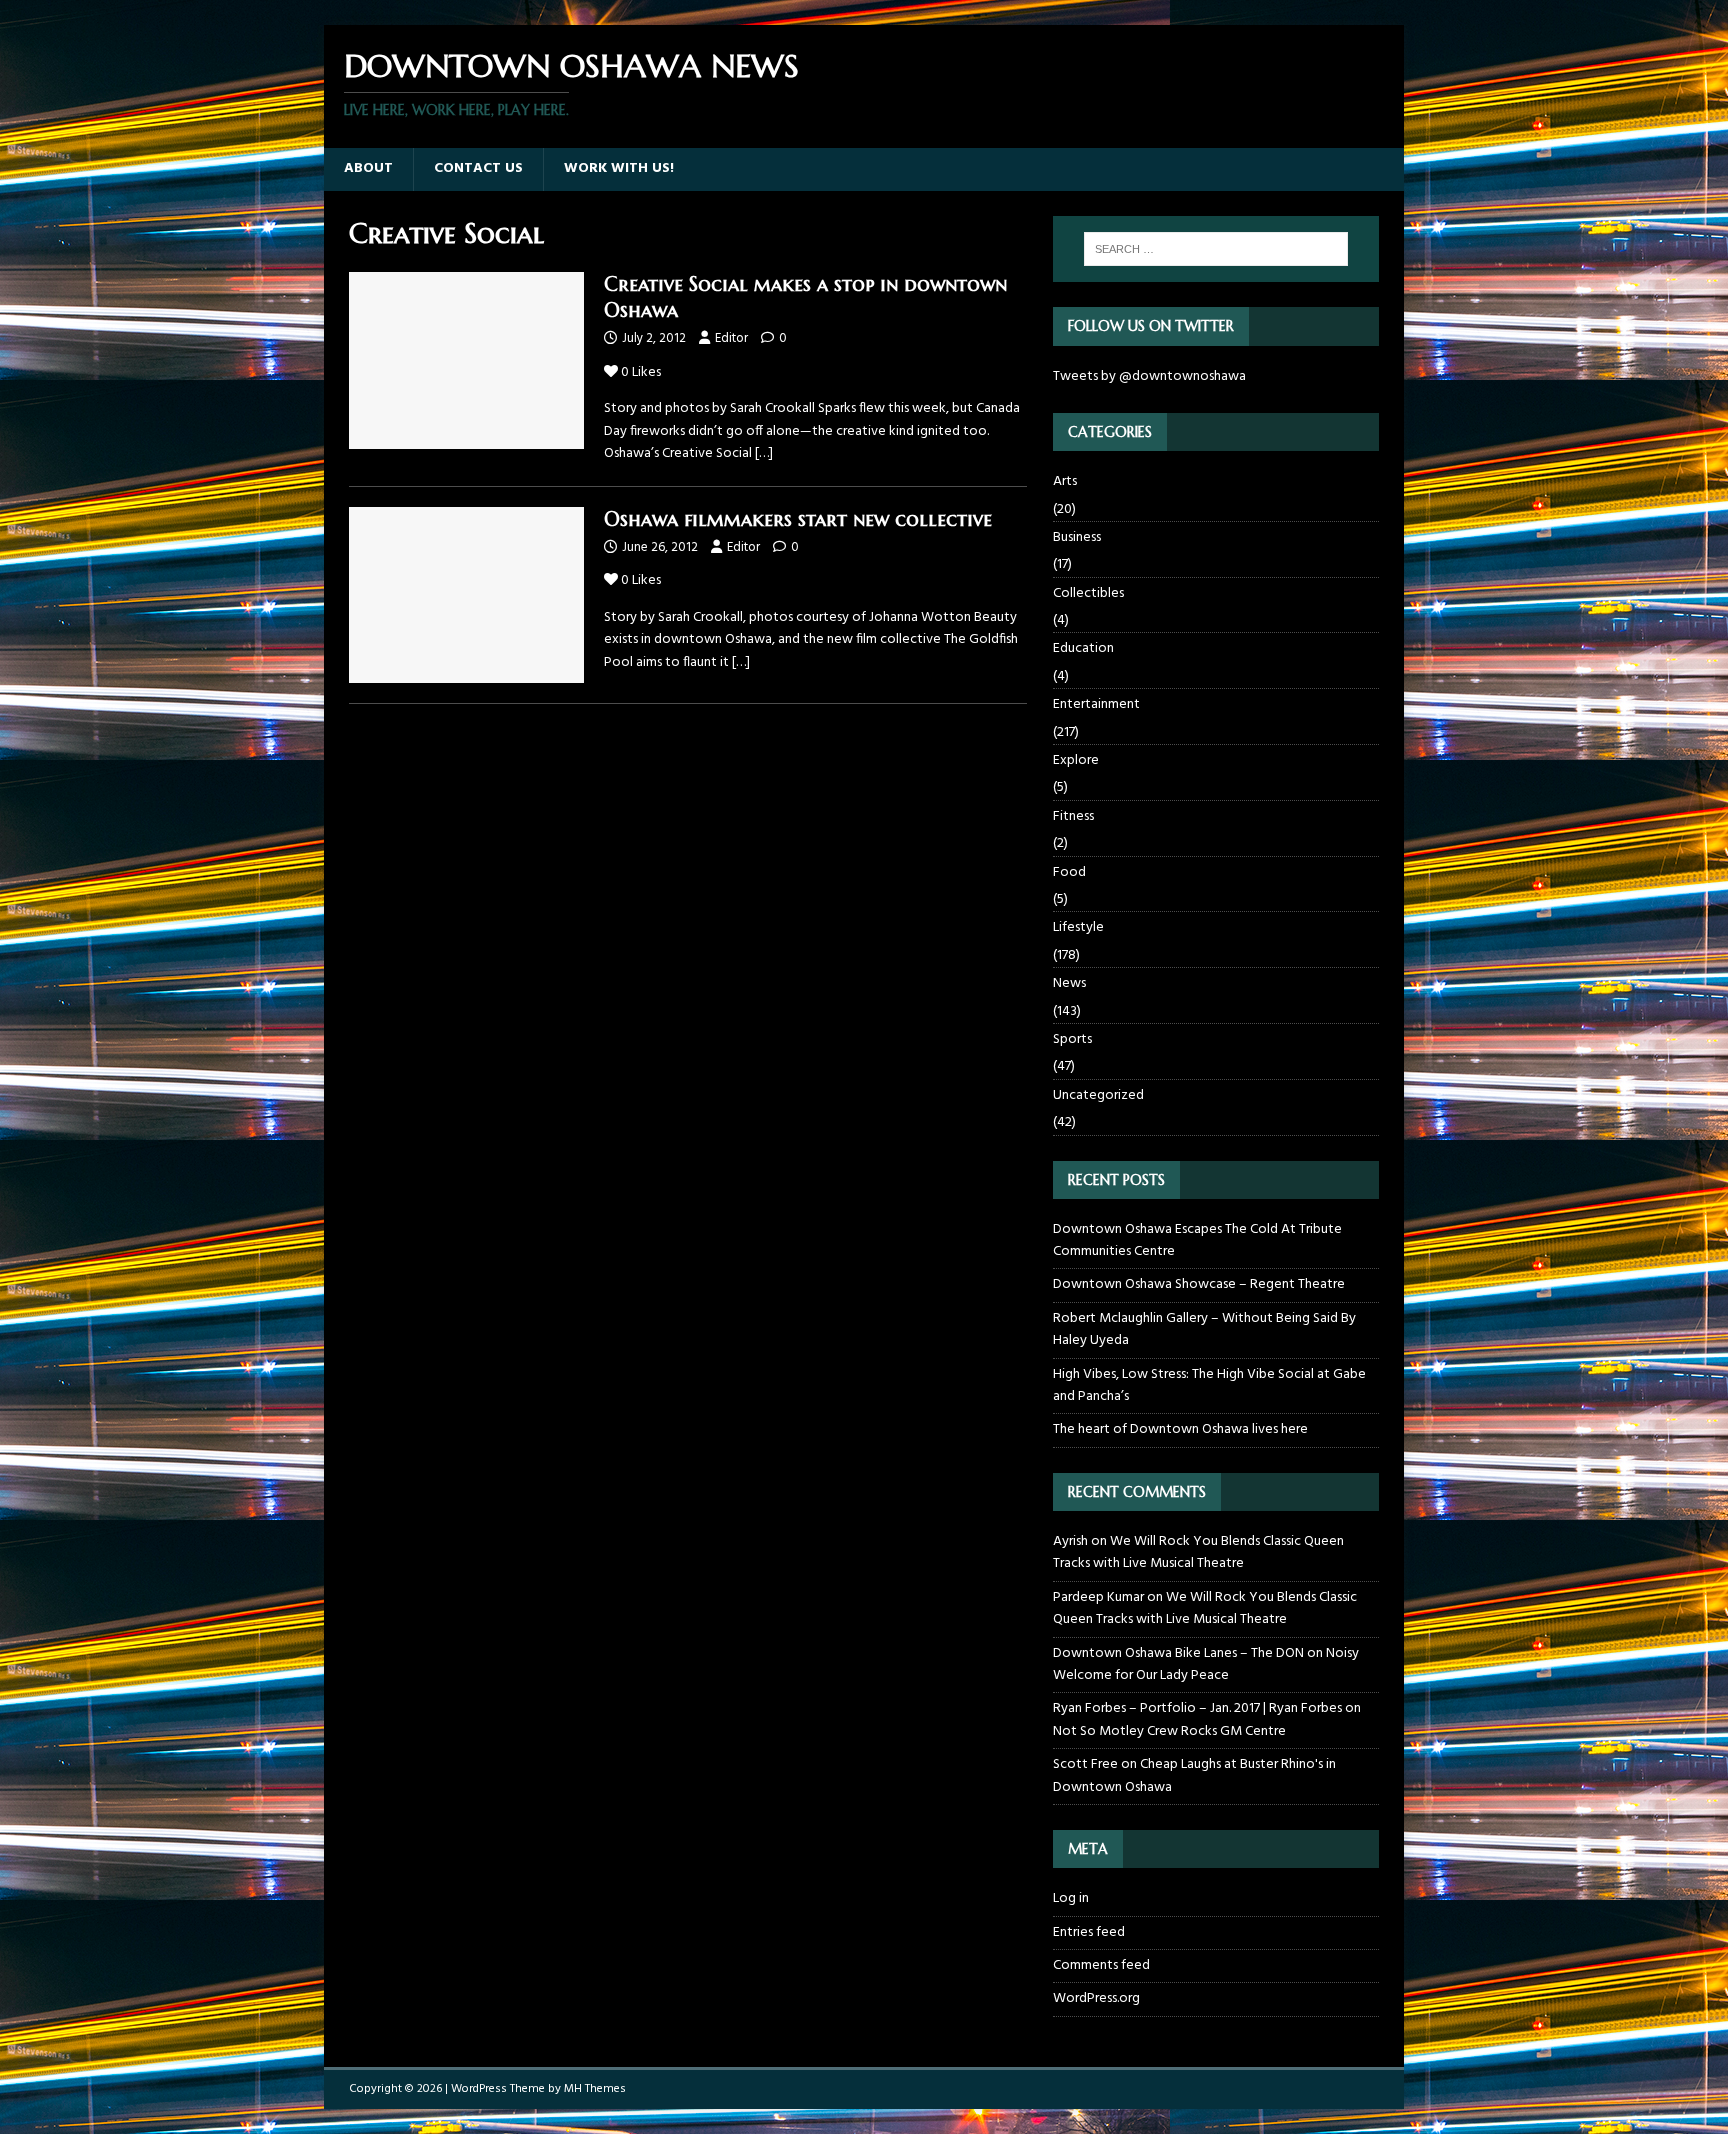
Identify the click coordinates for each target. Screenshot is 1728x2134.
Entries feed (1089, 1932)
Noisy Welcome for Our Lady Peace (1206, 1664)
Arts (1065, 482)
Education (1083, 648)
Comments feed (1101, 1965)
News (1069, 983)
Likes (641, 372)
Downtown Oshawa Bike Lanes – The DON (1178, 1653)
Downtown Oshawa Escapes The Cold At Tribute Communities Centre (1197, 1240)
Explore (1076, 760)
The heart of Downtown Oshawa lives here (1180, 1429)
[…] (764, 453)
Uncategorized (1098, 1095)
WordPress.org (1096, 1998)
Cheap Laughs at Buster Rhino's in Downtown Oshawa (1194, 1775)
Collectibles (1088, 593)
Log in (1071, 1899)
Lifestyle (1078, 927)
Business (1077, 537)
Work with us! (619, 168)
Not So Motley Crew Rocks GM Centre (1169, 1731)
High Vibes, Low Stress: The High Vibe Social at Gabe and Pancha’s (1209, 1385)
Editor (731, 338)
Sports (1072, 1039)
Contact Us (478, 168)
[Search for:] (1216, 249)
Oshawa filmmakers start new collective (798, 519)
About (368, 168)
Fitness (1073, 816)
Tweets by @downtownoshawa (1149, 376)
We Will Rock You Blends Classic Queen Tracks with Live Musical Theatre (1198, 1552)
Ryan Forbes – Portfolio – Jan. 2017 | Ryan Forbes (1197, 1708)
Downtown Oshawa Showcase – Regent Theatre (1199, 1284)
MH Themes (595, 2089)
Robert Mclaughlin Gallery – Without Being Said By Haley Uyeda (1204, 1329)
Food (1069, 872)
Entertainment (1096, 704)
